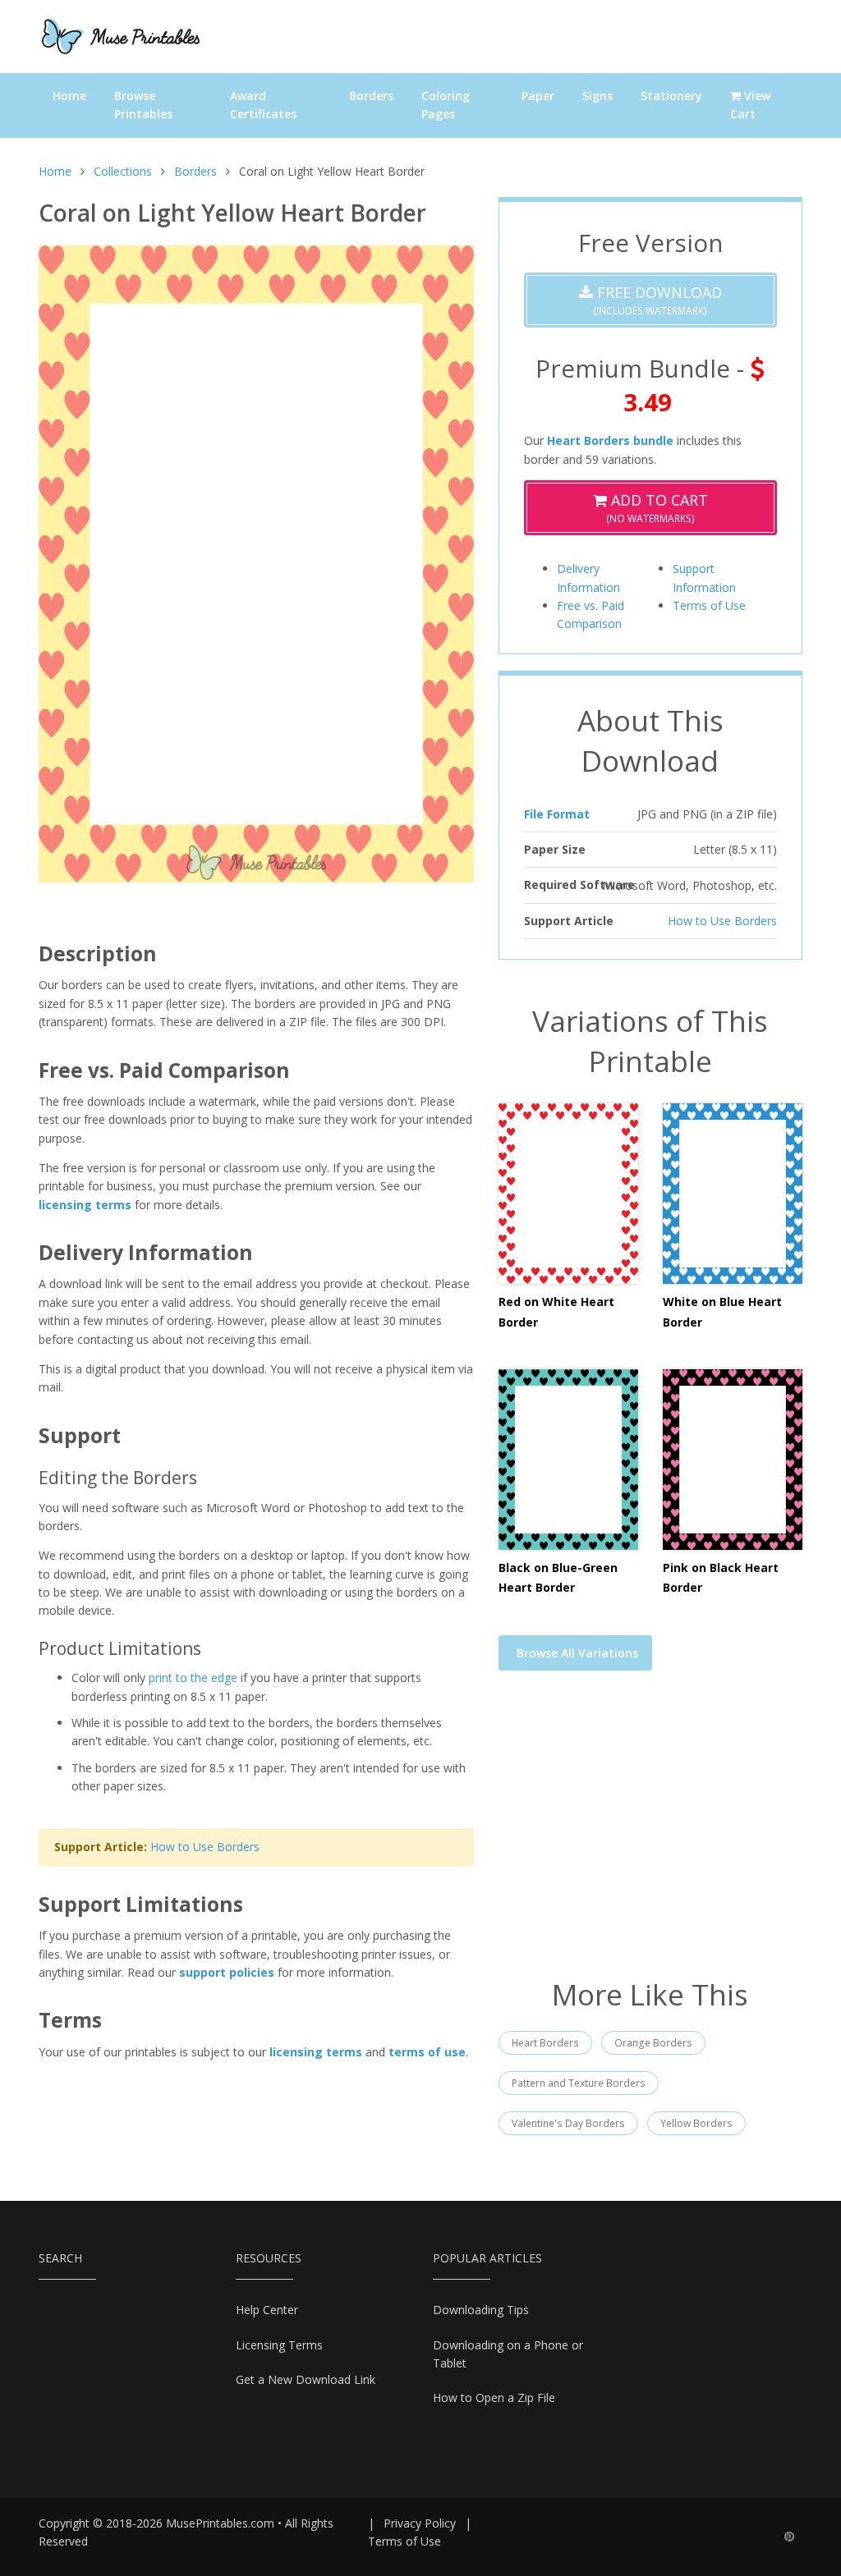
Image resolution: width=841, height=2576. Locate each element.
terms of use (427, 2052)
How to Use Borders (205, 1847)
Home (69, 96)
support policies (227, 1972)
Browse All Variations (577, 1653)
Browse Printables (143, 105)
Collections (123, 171)
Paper (538, 96)
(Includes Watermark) (657, 300)
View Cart (750, 105)
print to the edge (193, 1678)
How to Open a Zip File (494, 2397)
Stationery (671, 96)
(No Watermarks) (657, 508)
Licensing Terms (279, 2345)
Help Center (267, 2310)
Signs (597, 96)
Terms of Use (709, 605)
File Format (557, 814)
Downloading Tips (481, 2310)
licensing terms (85, 1205)
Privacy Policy (420, 2523)
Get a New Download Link (306, 2379)
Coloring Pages (446, 105)
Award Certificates (263, 105)
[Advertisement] (650, 1835)
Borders (371, 96)
